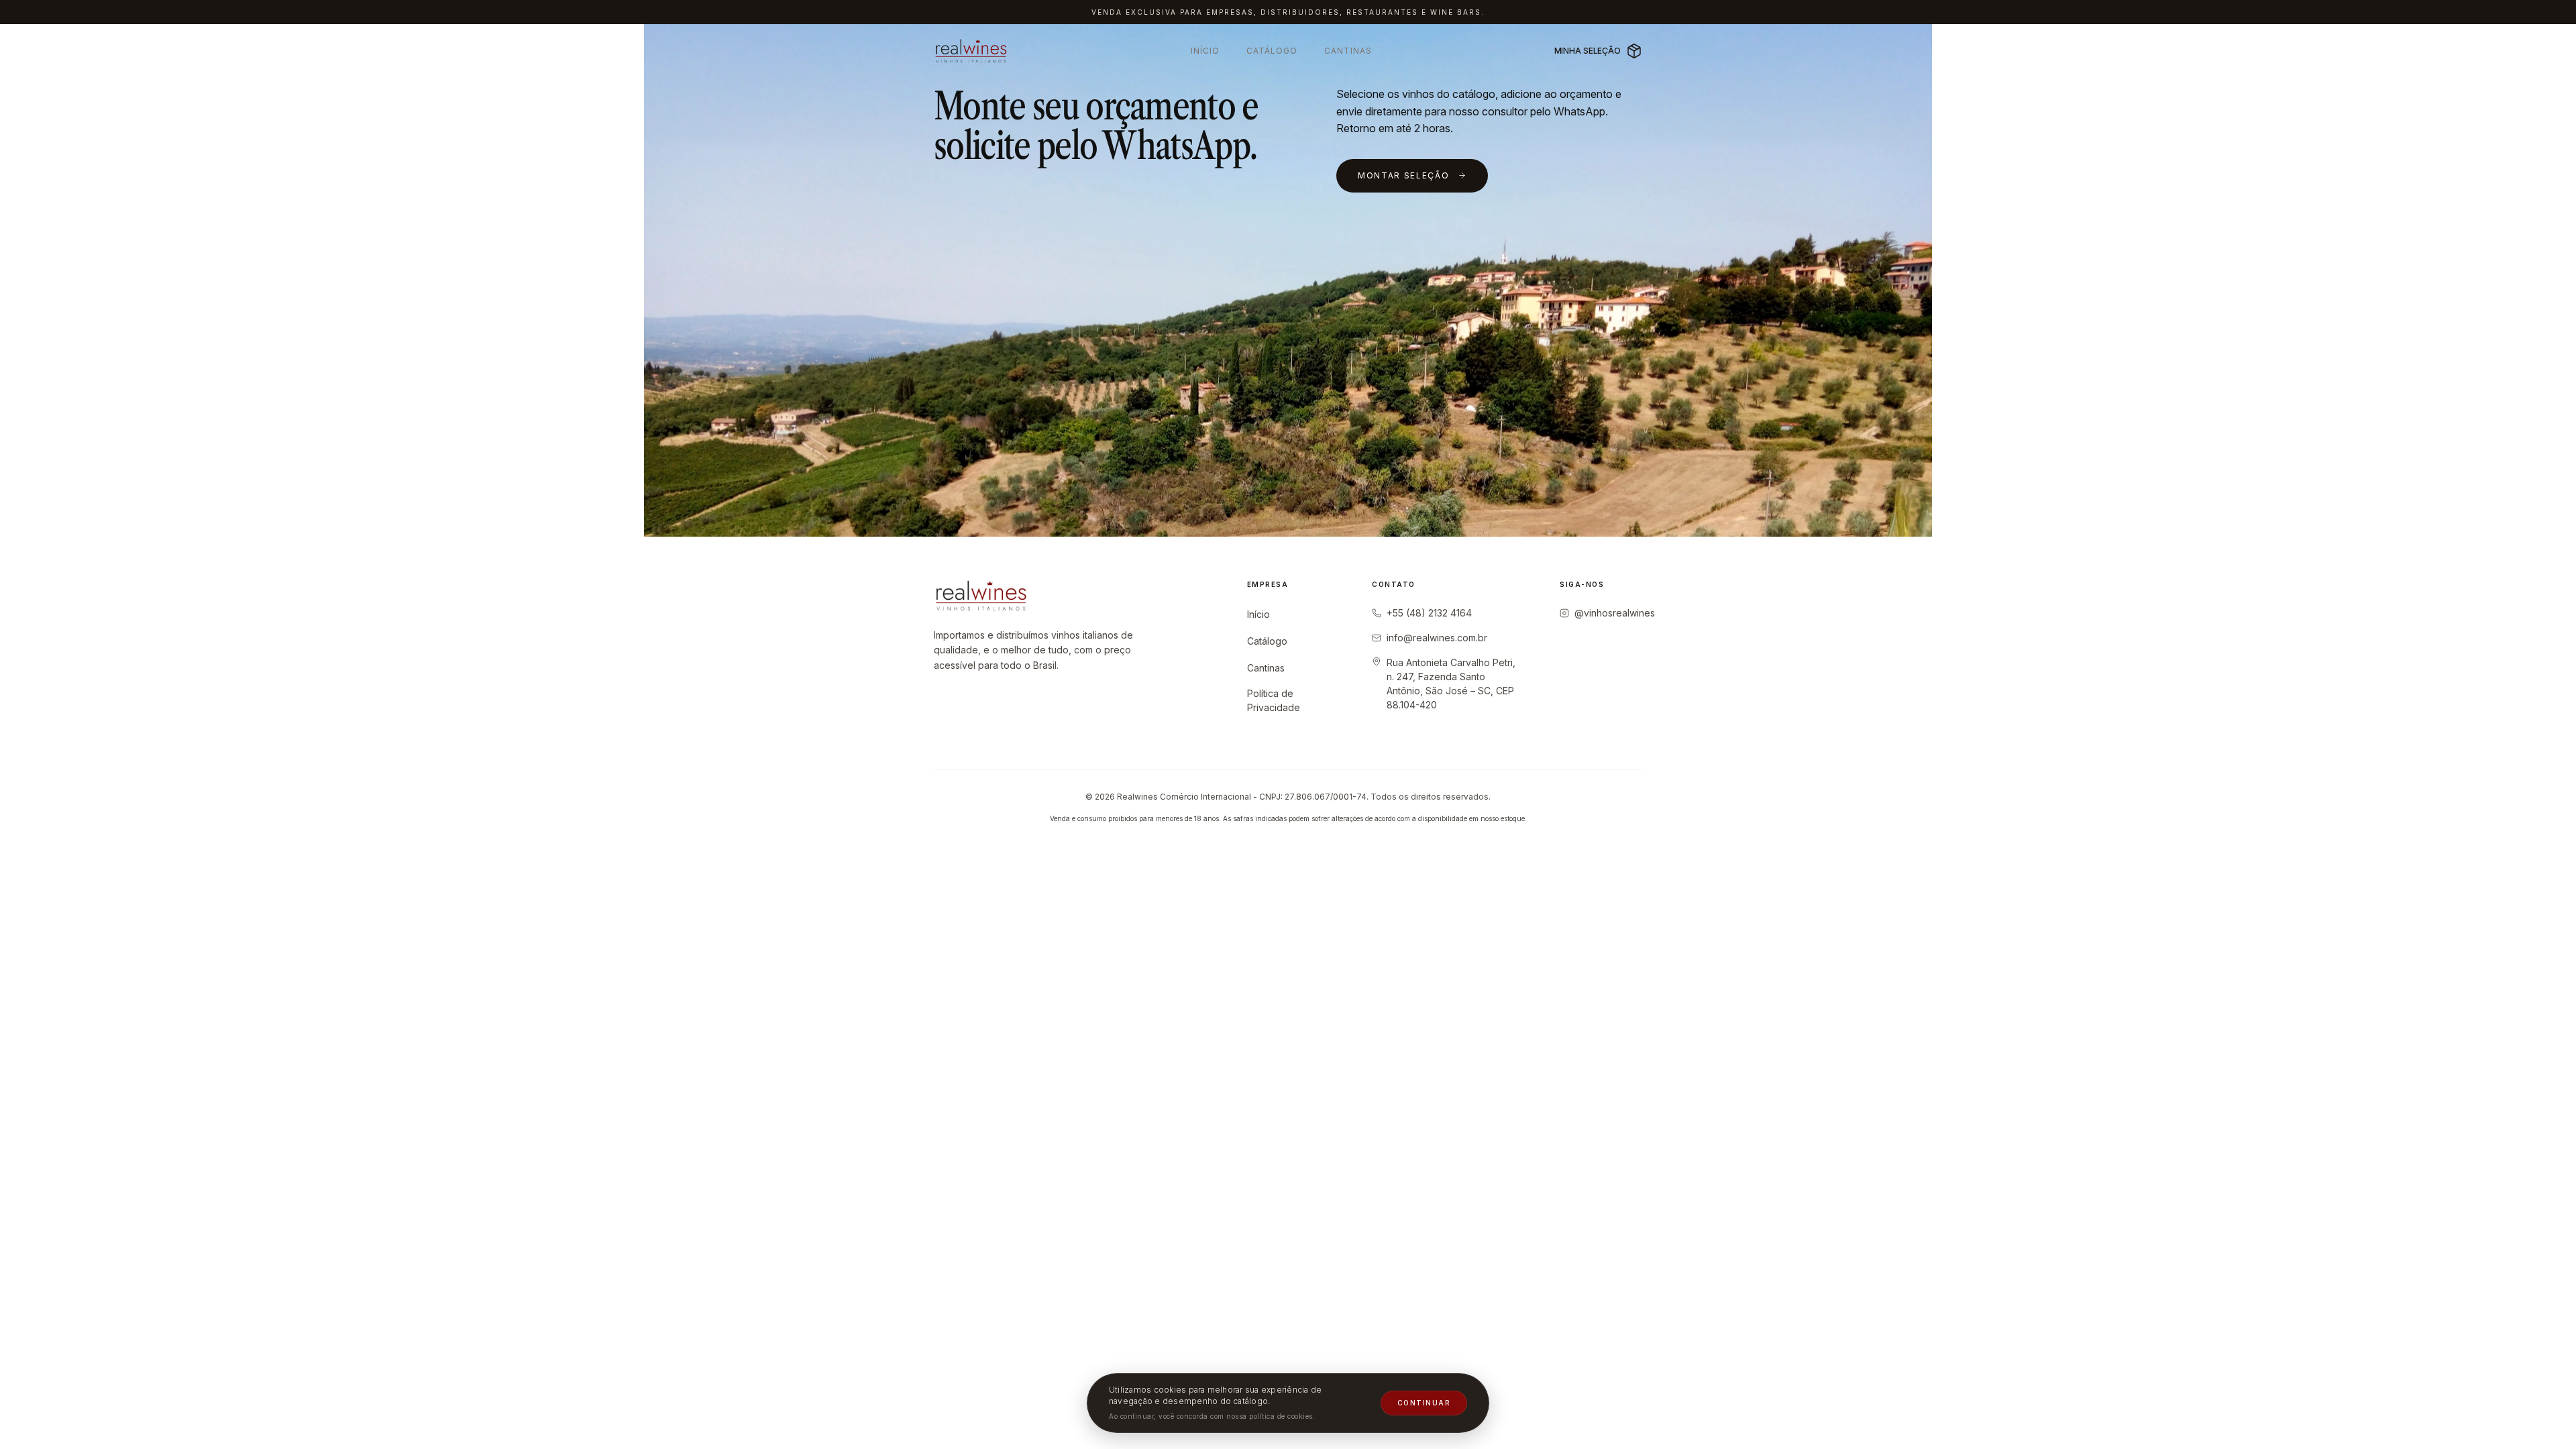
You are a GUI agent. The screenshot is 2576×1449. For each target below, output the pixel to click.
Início (1205, 51)
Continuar (1424, 1403)
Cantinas (1348, 51)
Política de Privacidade (1274, 700)
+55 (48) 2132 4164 (1429, 613)
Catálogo (1272, 51)
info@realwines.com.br (1437, 638)
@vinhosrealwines (1615, 613)
